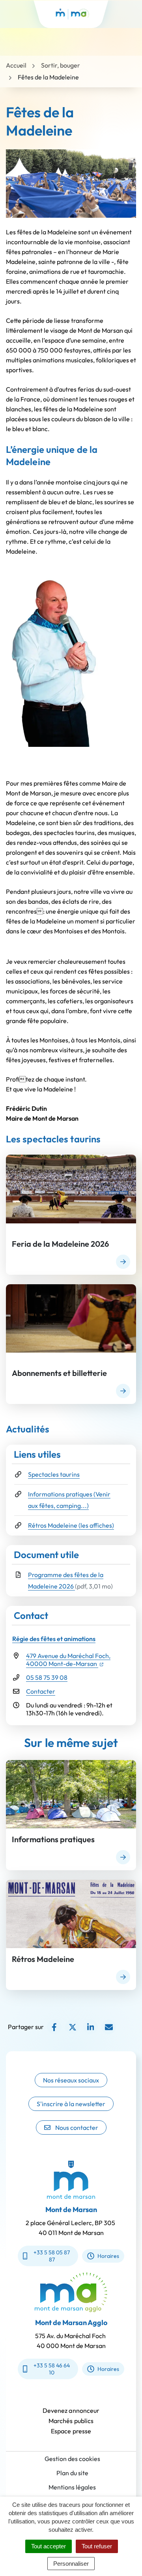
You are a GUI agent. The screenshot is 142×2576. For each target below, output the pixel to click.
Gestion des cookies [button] (72, 2459)
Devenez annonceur (71, 2410)
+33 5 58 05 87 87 (52, 2256)
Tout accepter (49, 2546)
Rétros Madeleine (43, 1959)
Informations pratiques (53, 1839)
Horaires (108, 2256)
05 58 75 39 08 (47, 1677)
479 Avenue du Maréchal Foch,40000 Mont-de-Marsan (68, 1660)
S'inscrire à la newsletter (71, 2104)
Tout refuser (97, 2546)
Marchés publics (71, 2421)
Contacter (41, 1691)
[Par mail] (109, 2027)
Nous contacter (77, 2128)
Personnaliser (71, 2564)
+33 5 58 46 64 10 (52, 2369)
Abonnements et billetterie (59, 1373)
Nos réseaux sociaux (71, 2080)
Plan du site (72, 2473)
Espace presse (71, 2431)
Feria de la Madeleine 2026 (60, 1244)
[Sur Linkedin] (91, 2027)
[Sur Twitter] (72, 2027)
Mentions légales (72, 2487)
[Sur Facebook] (54, 2027)
